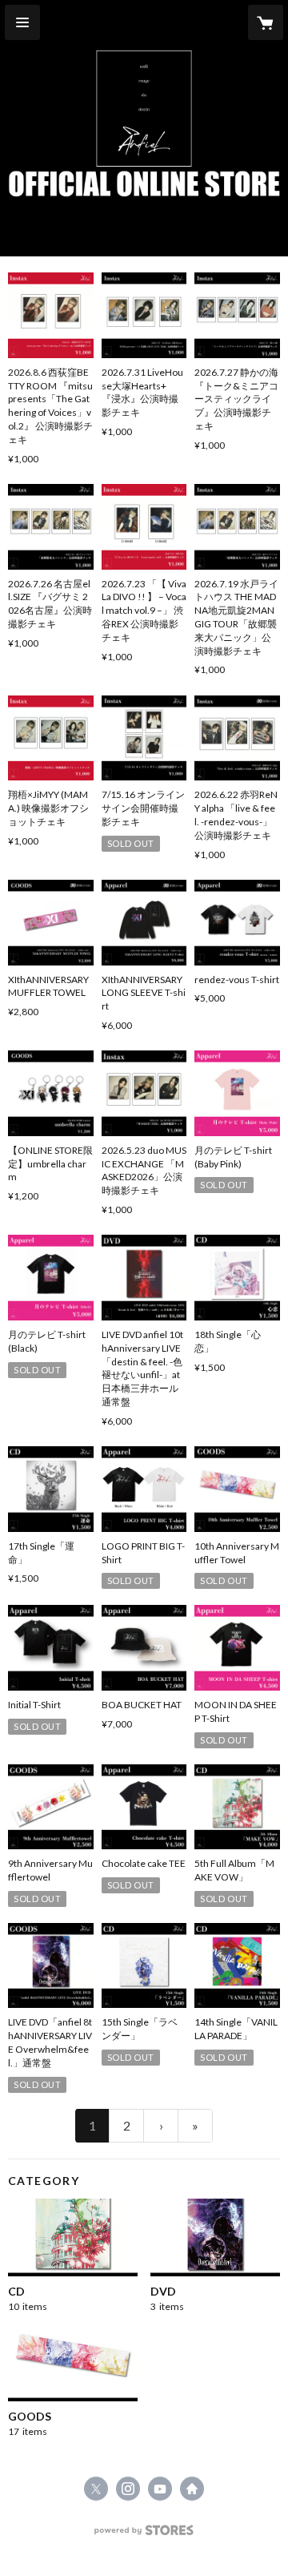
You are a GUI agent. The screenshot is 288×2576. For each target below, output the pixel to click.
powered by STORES (144, 2535)
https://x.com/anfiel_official (96, 2489)
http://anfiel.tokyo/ (192, 2489)
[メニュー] (22, 22)
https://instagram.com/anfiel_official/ (128, 2489)
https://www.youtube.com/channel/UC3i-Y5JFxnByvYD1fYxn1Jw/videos (160, 2489)
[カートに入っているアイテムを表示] (266, 22)
